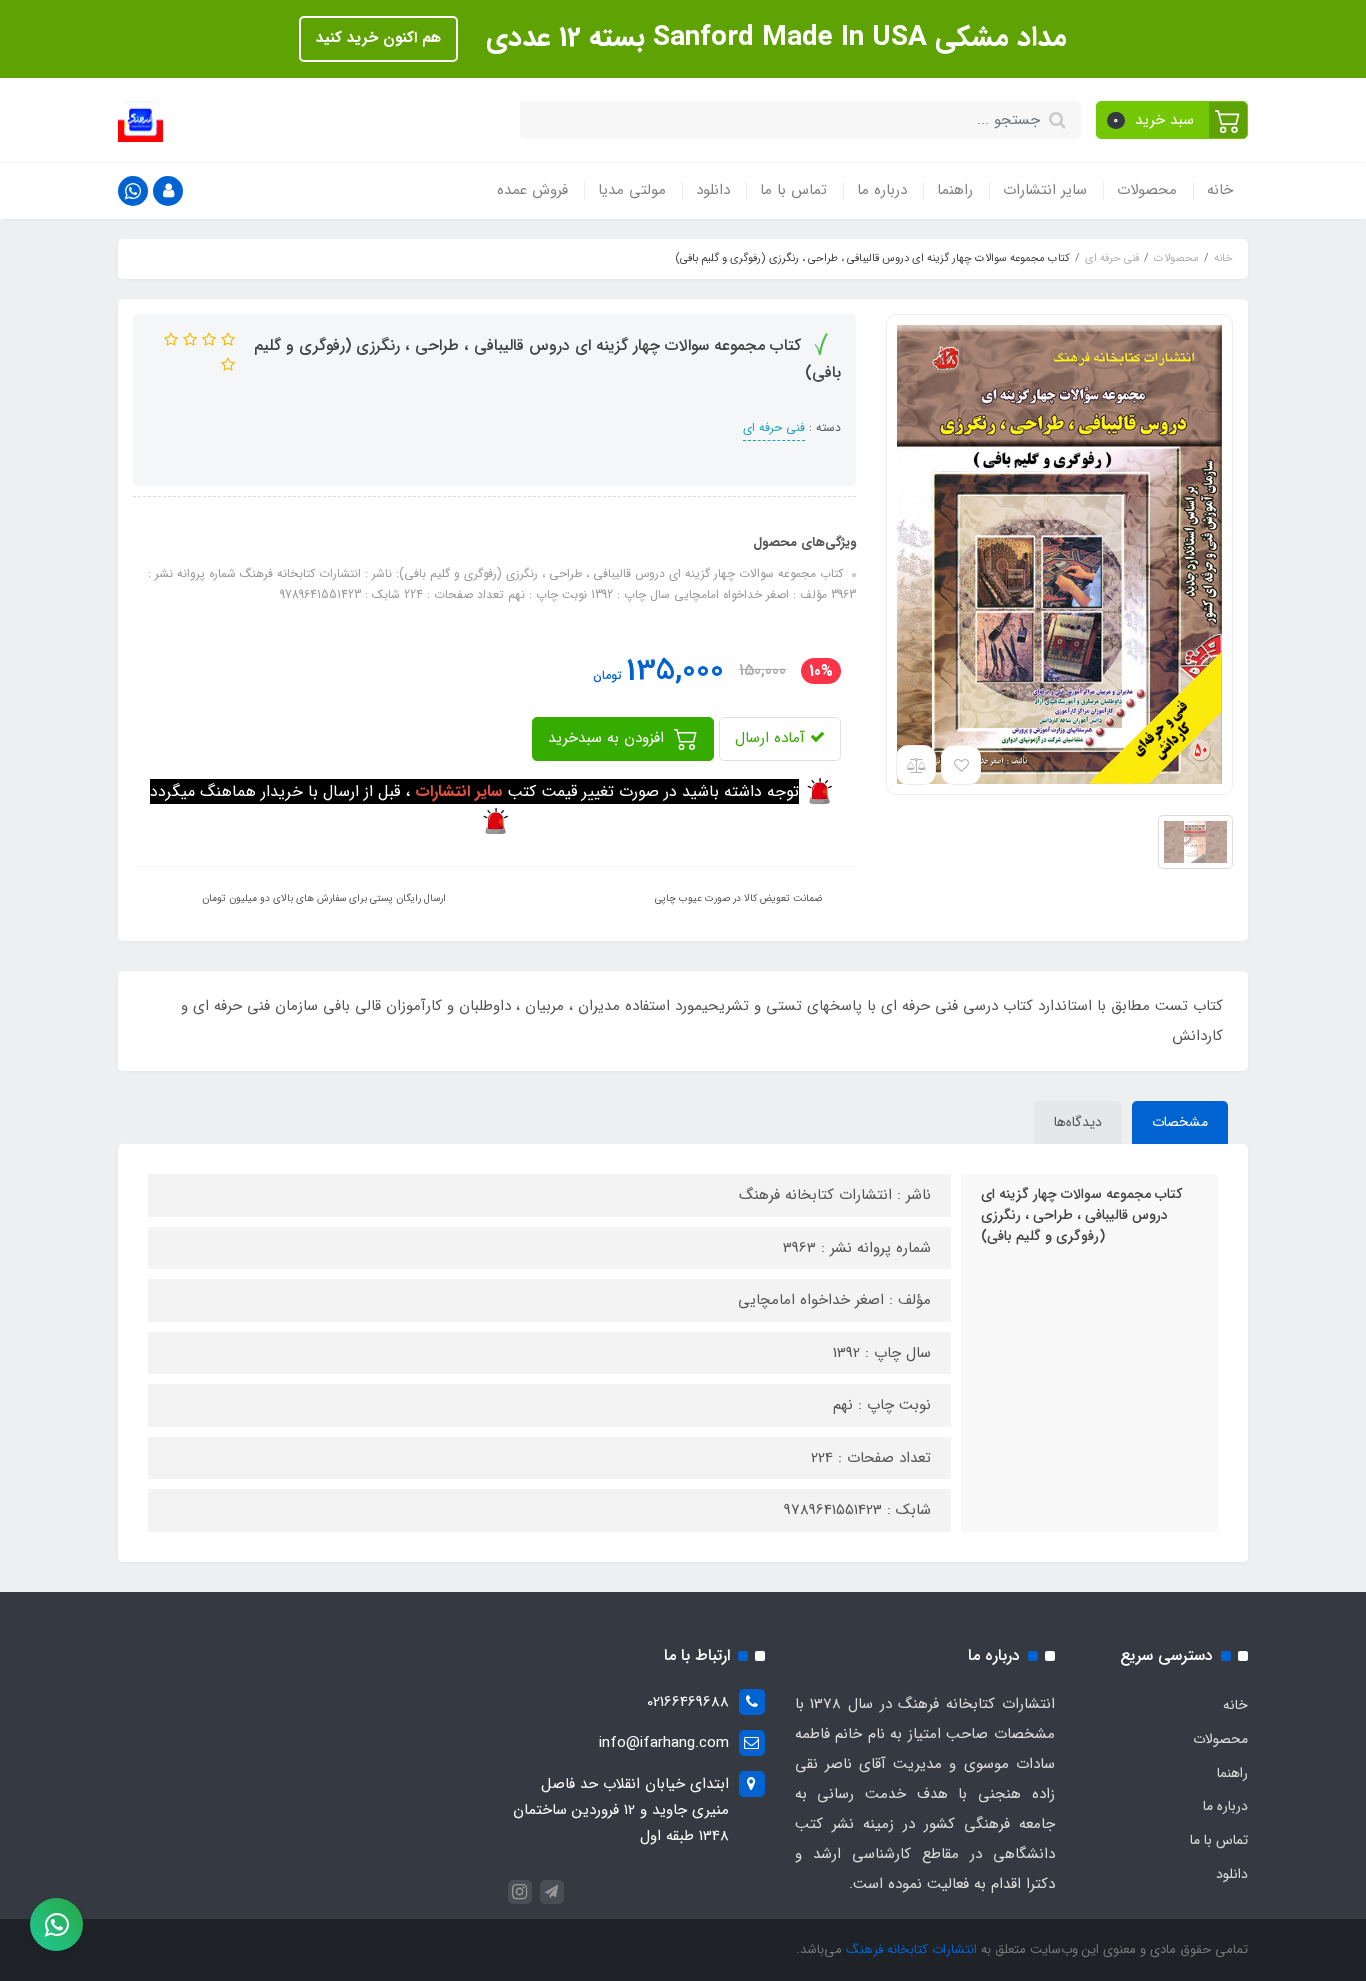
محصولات (1147, 190)
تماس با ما (793, 190)
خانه (1220, 190)
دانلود (713, 190)
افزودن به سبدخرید (608, 738)
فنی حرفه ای (774, 427)
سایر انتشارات (1045, 190)
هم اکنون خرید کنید (378, 38)
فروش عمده (532, 190)
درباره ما (882, 190)
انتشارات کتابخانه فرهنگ (911, 1949)
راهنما (955, 190)
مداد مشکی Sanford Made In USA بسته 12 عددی (772, 38)
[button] (1172, 120)
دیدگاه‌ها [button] (1078, 1122)
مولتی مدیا (632, 190)
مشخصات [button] (1180, 1122)
